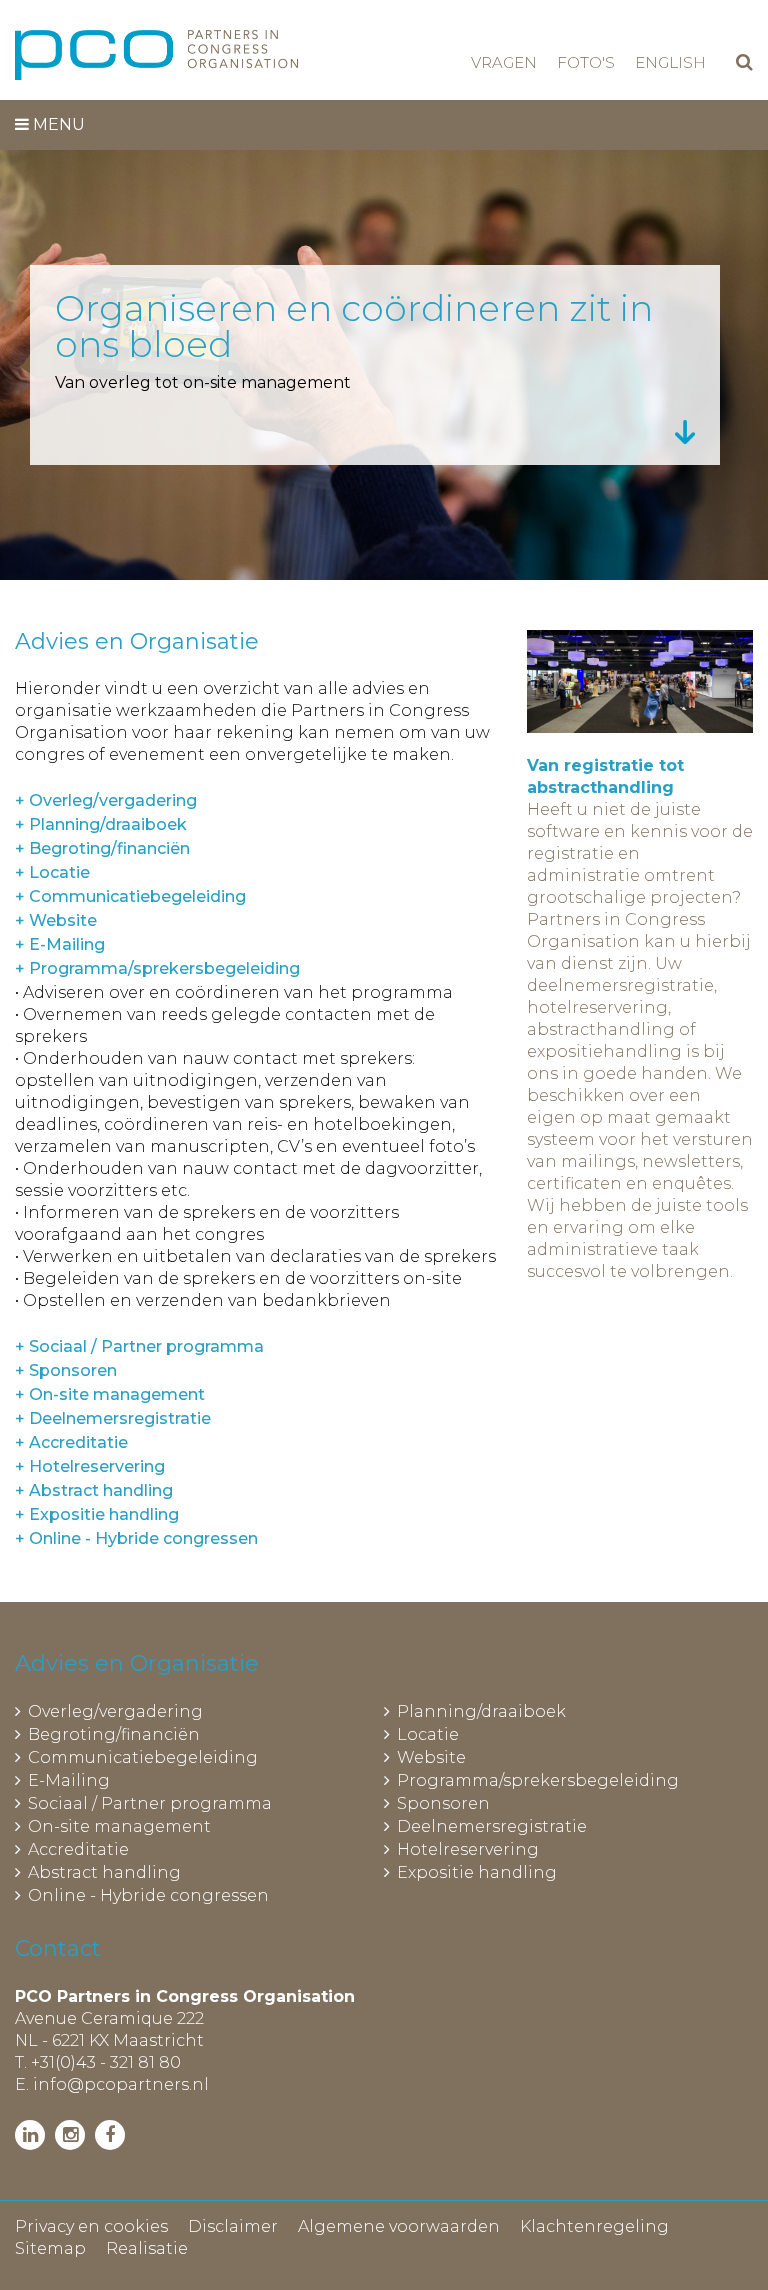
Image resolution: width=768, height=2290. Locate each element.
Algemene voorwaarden (399, 2226)
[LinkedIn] (30, 2135)
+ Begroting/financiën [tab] (102, 848)
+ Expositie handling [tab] (97, 1514)
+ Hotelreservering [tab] (90, 1466)
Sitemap (50, 2248)
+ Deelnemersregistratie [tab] (113, 1418)
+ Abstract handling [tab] (94, 1490)
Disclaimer (233, 2226)
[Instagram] (70, 2135)
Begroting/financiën (114, 1734)
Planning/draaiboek (481, 1711)
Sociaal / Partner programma (150, 1803)
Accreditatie (78, 1849)
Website (431, 1757)
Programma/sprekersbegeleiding (538, 1780)
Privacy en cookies (91, 2226)
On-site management (119, 1826)
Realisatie (147, 2248)
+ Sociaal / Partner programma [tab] (139, 1346)
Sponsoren (443, 1803)
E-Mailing (69, 1780)
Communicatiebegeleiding (143, 1757)
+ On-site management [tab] (110, 1394)
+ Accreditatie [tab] (71, 1442)
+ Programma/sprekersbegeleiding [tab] (157, 968)
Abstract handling (104, 1872)
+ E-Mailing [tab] (60, 944)
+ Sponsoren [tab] (66, 1370)
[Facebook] (110, 2135)
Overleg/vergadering (115, 1711)
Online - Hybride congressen (148, 1895)
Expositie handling (477, 1872)
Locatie (428, 1734)
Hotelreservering (468, 1849)
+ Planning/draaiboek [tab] (101, 824)
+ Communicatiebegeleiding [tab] (130, 896)
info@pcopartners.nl (121, 2084)
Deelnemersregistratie (492, 1826)
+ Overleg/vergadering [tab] (106, 800)
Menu (57, 124)
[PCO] (156, 55)
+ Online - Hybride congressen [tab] (136, 1538)
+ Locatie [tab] (52, 872)
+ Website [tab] (56, 920)
